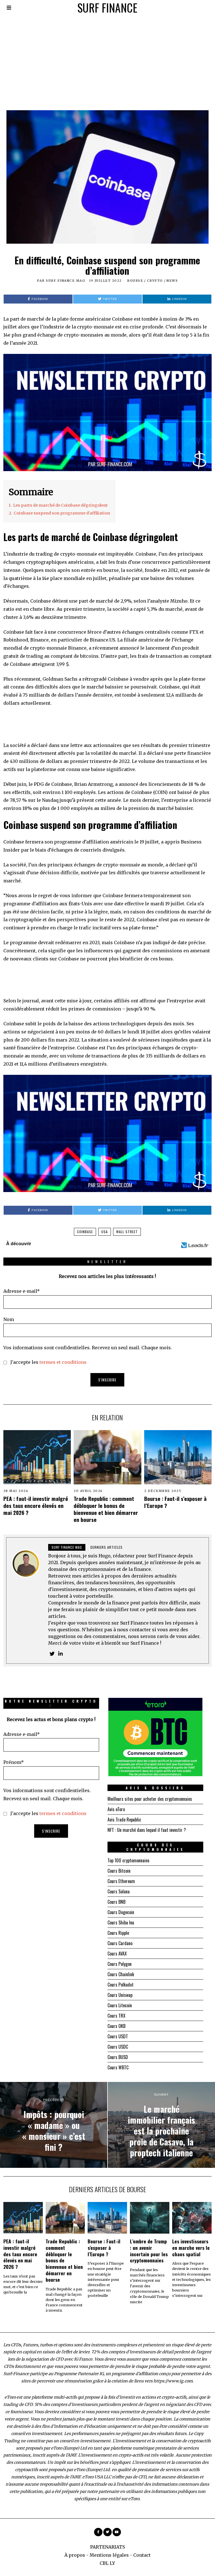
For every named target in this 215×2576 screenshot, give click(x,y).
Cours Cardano (120, 1943)
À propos (75, 2555)
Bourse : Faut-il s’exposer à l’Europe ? (175, 1502)
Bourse (135, 281)
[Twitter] (52, 1654)
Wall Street (127, 1232)
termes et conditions (63, 1362)
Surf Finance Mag (66, 281)
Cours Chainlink (121, 1974)
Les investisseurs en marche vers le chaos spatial (191, 2248)
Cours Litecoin (120, 2005)
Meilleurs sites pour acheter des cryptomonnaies (150, 1799)
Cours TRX (116, 2016)
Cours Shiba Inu (121, 1922)
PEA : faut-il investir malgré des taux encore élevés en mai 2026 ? (36, 1506)
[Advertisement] (107, 57)
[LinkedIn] (60, 1654)
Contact (142, 2555)
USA (105, 1232)
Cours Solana (119, 1891)
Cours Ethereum (121, 1881)
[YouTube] (117, 2532)
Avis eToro (116, 1809)
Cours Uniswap (120, 1995)
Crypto (155, 281)
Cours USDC (118, 2047)
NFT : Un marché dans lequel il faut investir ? (147, 1830)
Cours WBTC (118, 2067)
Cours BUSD (118, 2057)
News (172, 281)
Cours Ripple (118, 1933)
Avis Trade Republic (124, 1820)
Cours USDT (118, 2036)
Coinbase (85, 1232)
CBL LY (107, 2563)
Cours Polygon (120, 1964)
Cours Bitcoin (119, 1871)
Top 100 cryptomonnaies (128, 1860)
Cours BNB (116, 1902)
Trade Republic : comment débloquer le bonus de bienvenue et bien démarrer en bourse (106, 1509)
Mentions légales (109, 2555)
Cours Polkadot (121, 1985)
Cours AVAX (117, 1954)
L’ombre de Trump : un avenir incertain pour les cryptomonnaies (149, 2251)
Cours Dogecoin (121, 1912)
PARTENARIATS (107, 2547)
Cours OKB (116, 2026)
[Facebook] (98, 2532)
